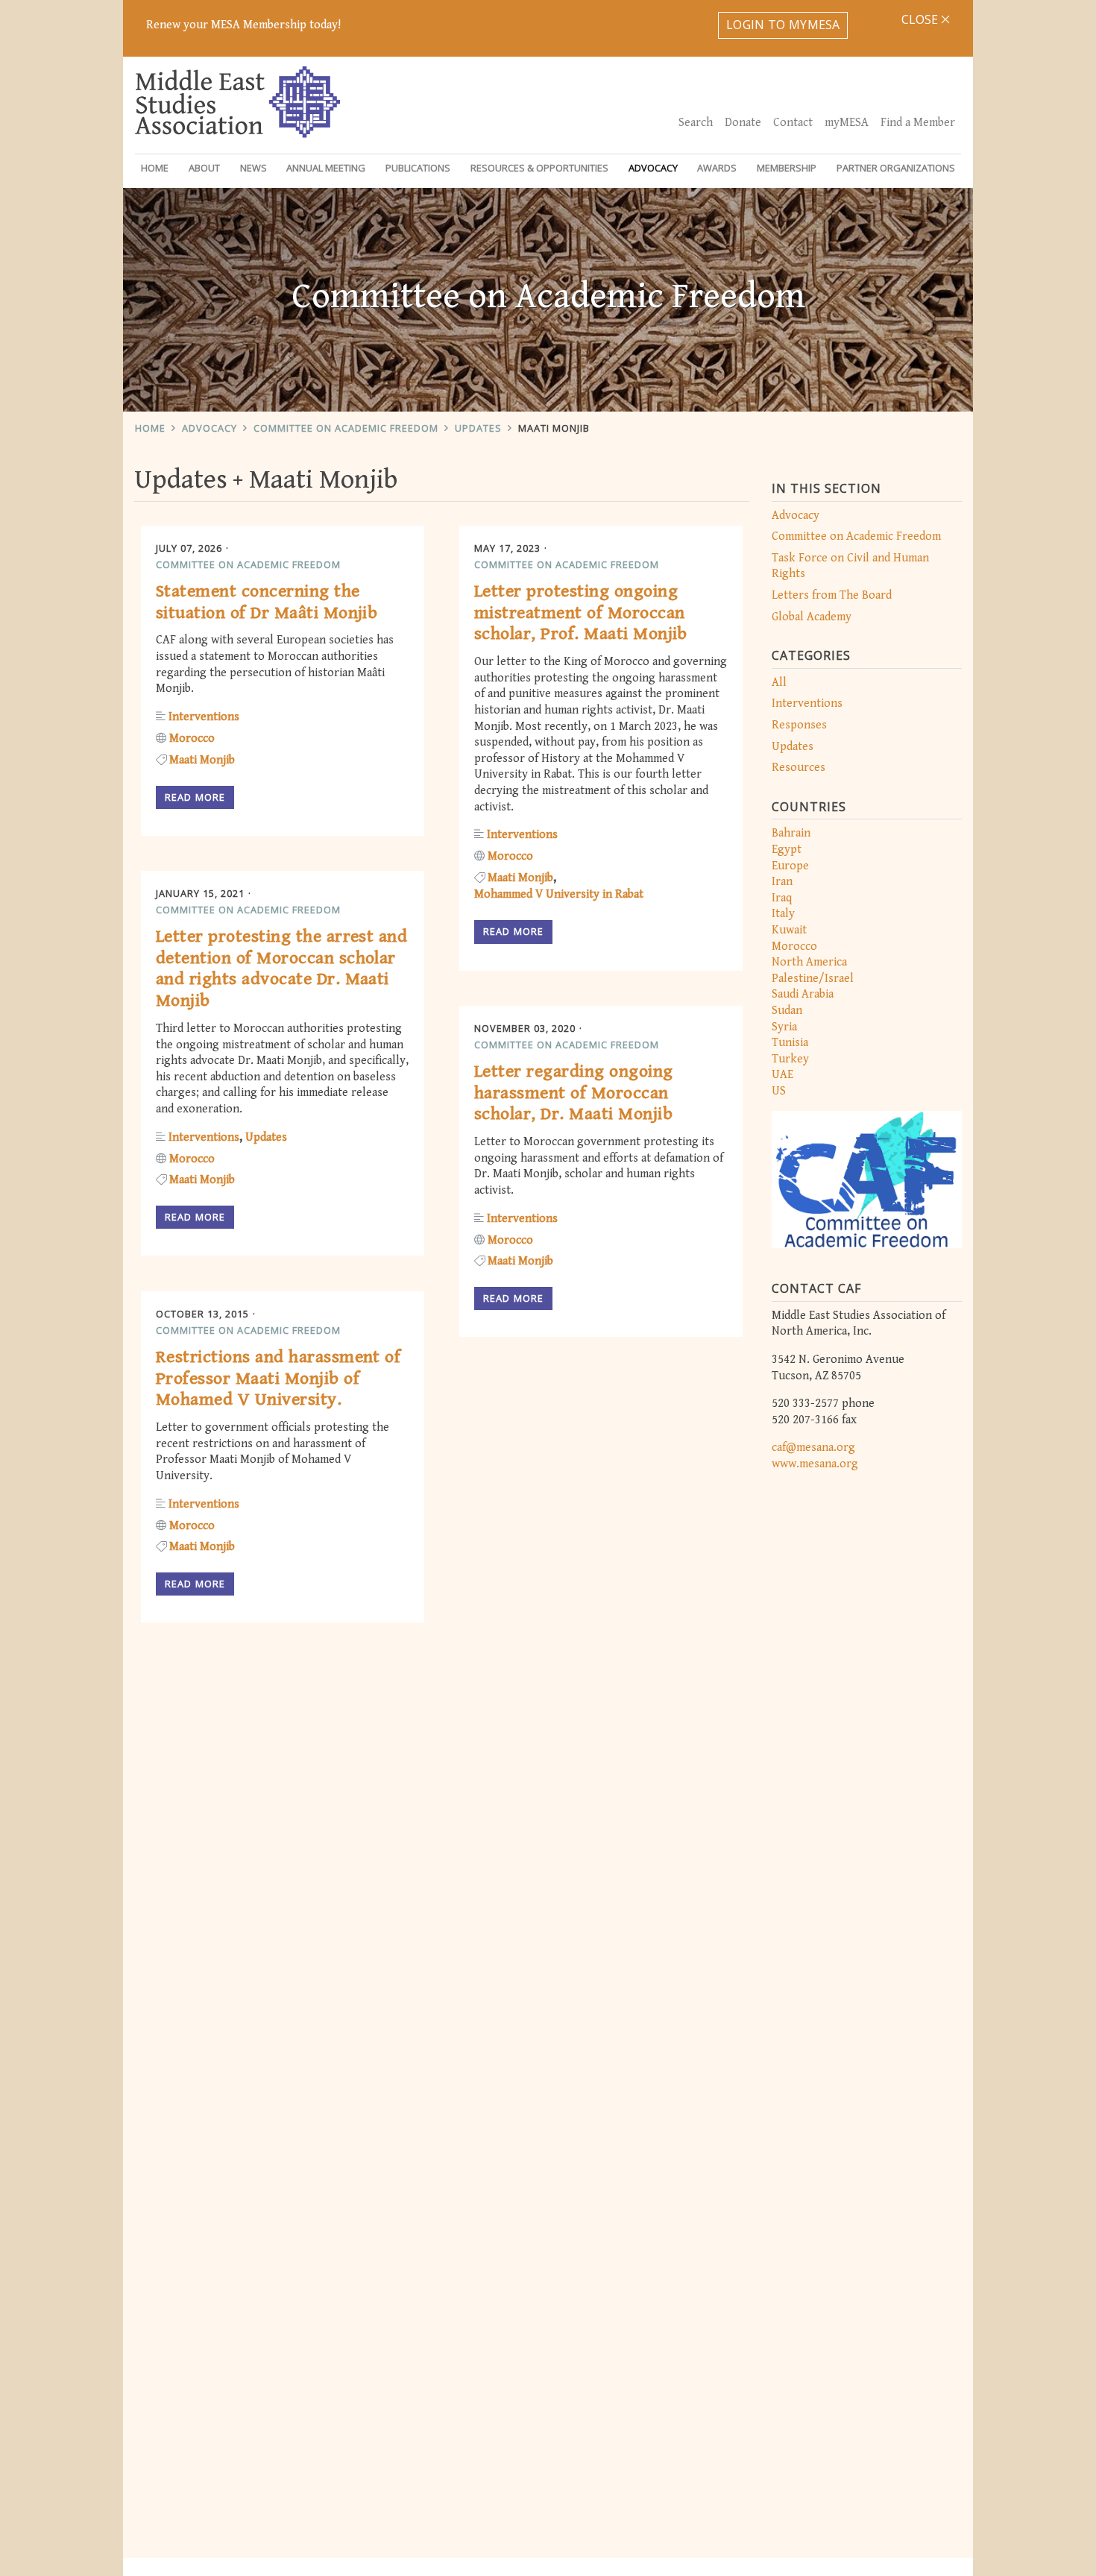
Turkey (790, 1059)
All (779, 683)
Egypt (787, 850)
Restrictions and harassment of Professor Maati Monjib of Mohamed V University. (278, 1379)
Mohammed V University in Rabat (559, 894)
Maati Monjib (554, 428)
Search (696, 123)
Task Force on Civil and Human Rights (850, 566)
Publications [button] (418, 168)
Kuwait (789, 930)
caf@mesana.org (813, 1448)
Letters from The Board (832, 595)
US (779, 1091)
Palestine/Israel (813, 979)
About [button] (204, 168)
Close (921, 19)
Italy (783, 914)
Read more (195, 797)
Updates (478, 428)
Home (155, 168)
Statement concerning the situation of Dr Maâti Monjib (267, 602)
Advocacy (210, 428)
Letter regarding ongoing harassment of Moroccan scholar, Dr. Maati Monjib (574, 1093)
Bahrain (791, 833)
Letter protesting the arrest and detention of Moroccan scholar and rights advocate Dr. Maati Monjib (281, 969)
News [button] (253, 168)
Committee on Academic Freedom (346, 428)
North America (809, 962)
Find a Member (918, 123)
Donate (743, 123)
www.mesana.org (815, 1464)
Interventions (807, 703)
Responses (799, 725)
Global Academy (812, 617)
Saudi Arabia (803, 994)
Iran (782, 882)
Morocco (794, 947)
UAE (782, 1075)
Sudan (787, 1011)
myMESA (847, 123)
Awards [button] (717, 168)
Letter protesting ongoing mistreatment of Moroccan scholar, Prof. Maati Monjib (581, 613)
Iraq (782, 898)
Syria (784, 1027)
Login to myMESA (783, 25)
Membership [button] (787, 168)
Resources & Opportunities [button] (539, 168)
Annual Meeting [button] (326, 168)
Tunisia (790, 1043)
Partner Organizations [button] (896, 168)
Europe (790, 866)
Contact (793, 123)
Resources (799, 768)
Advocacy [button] (653, 168)
